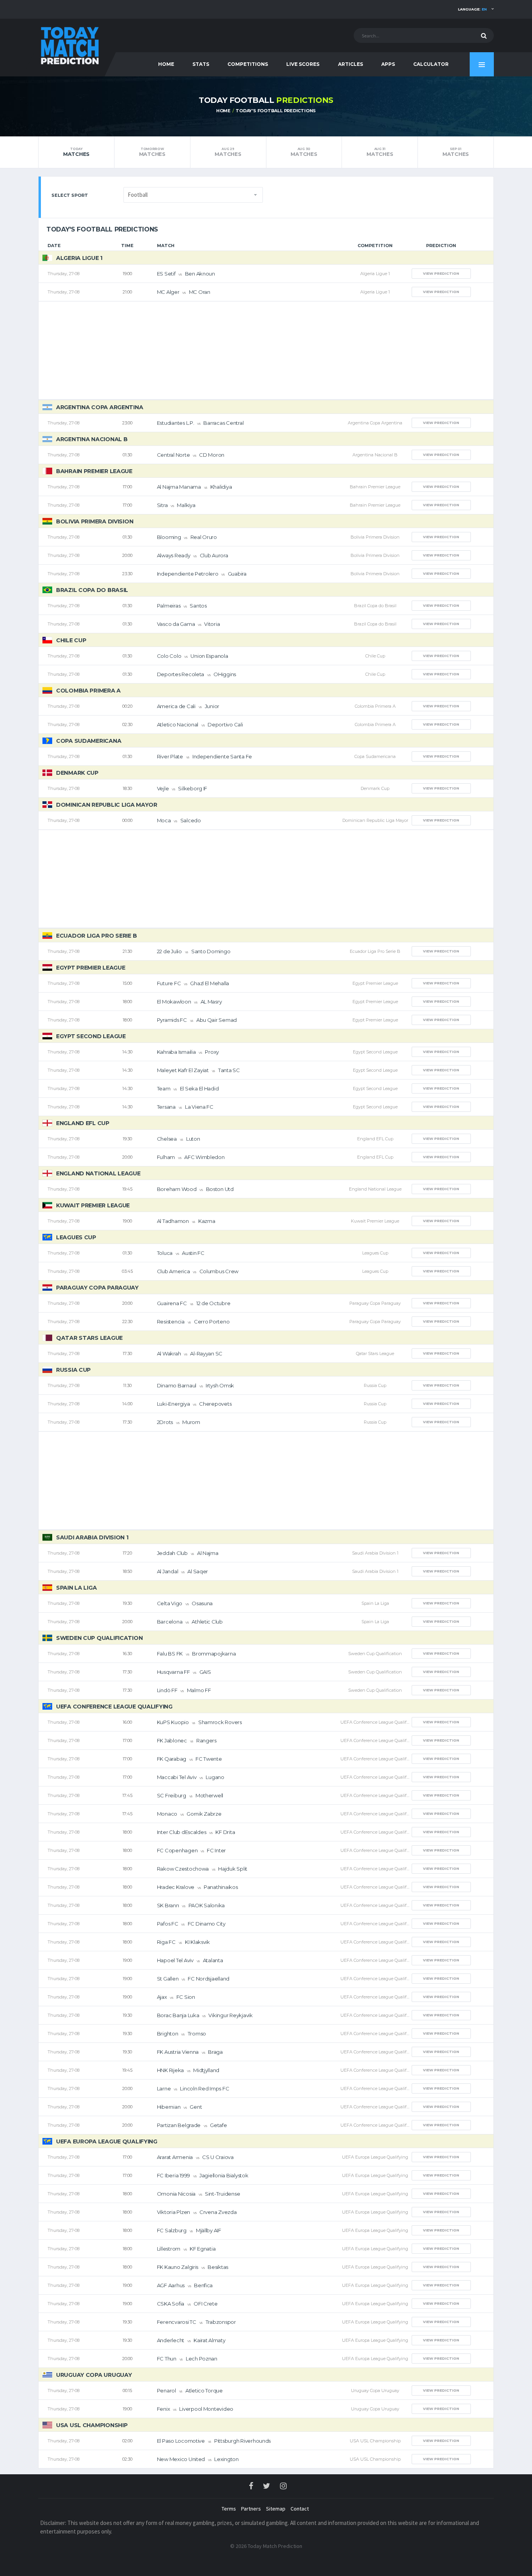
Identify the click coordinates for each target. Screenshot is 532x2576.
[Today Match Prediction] (69, 44)
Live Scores (303, 64)
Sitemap (276, 2509)
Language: (472, 9)
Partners (251, 2509)
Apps (388, 64)
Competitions (248, 64)
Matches (76, 152)
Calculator (431, 64)
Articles (351, 64)
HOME (166, 64)
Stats (201, 64)
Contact (300, 2509)
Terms (229, 2509)
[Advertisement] (266, 350)
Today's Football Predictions (276, 111)
